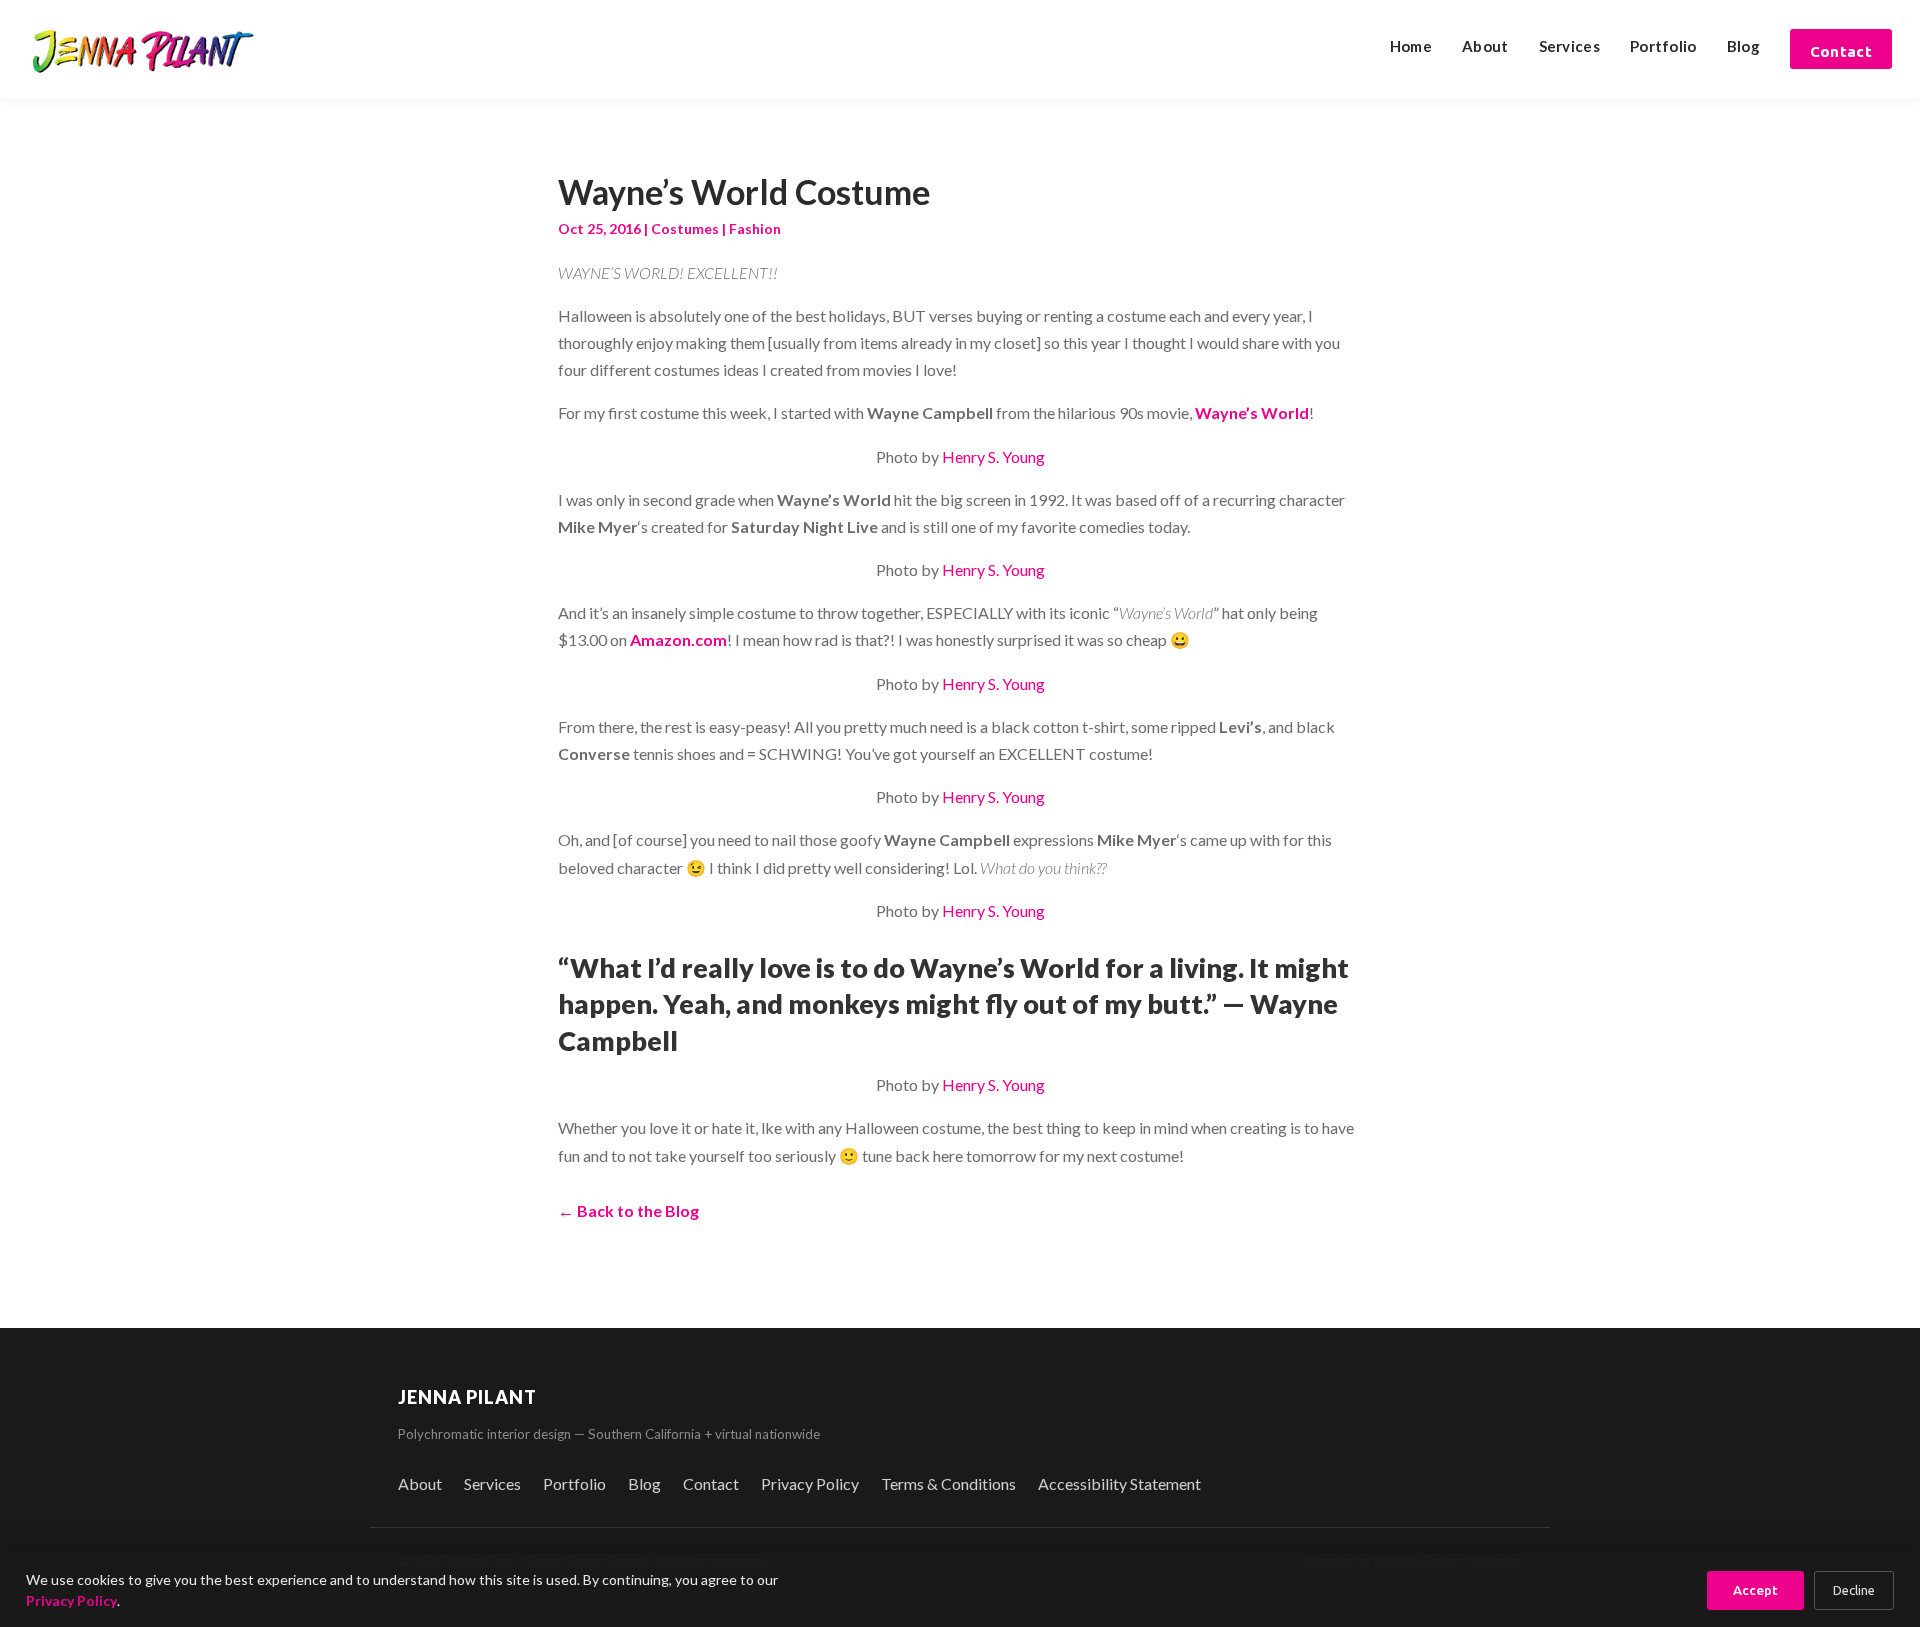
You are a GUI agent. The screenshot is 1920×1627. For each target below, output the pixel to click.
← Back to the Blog (628, 1210)
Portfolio (1663, 46)
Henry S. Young (993, 456)
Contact (1841, 51)
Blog (1743, 46)
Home (1411, 46)
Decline (1854, 1590)
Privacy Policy (810, 1483)
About (1485, 46)
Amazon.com (678, 639)
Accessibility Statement (1119, 1483)
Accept (1755, 1590)
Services (1569, 46)
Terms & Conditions (948, 1483)
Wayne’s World (1252, 412)
